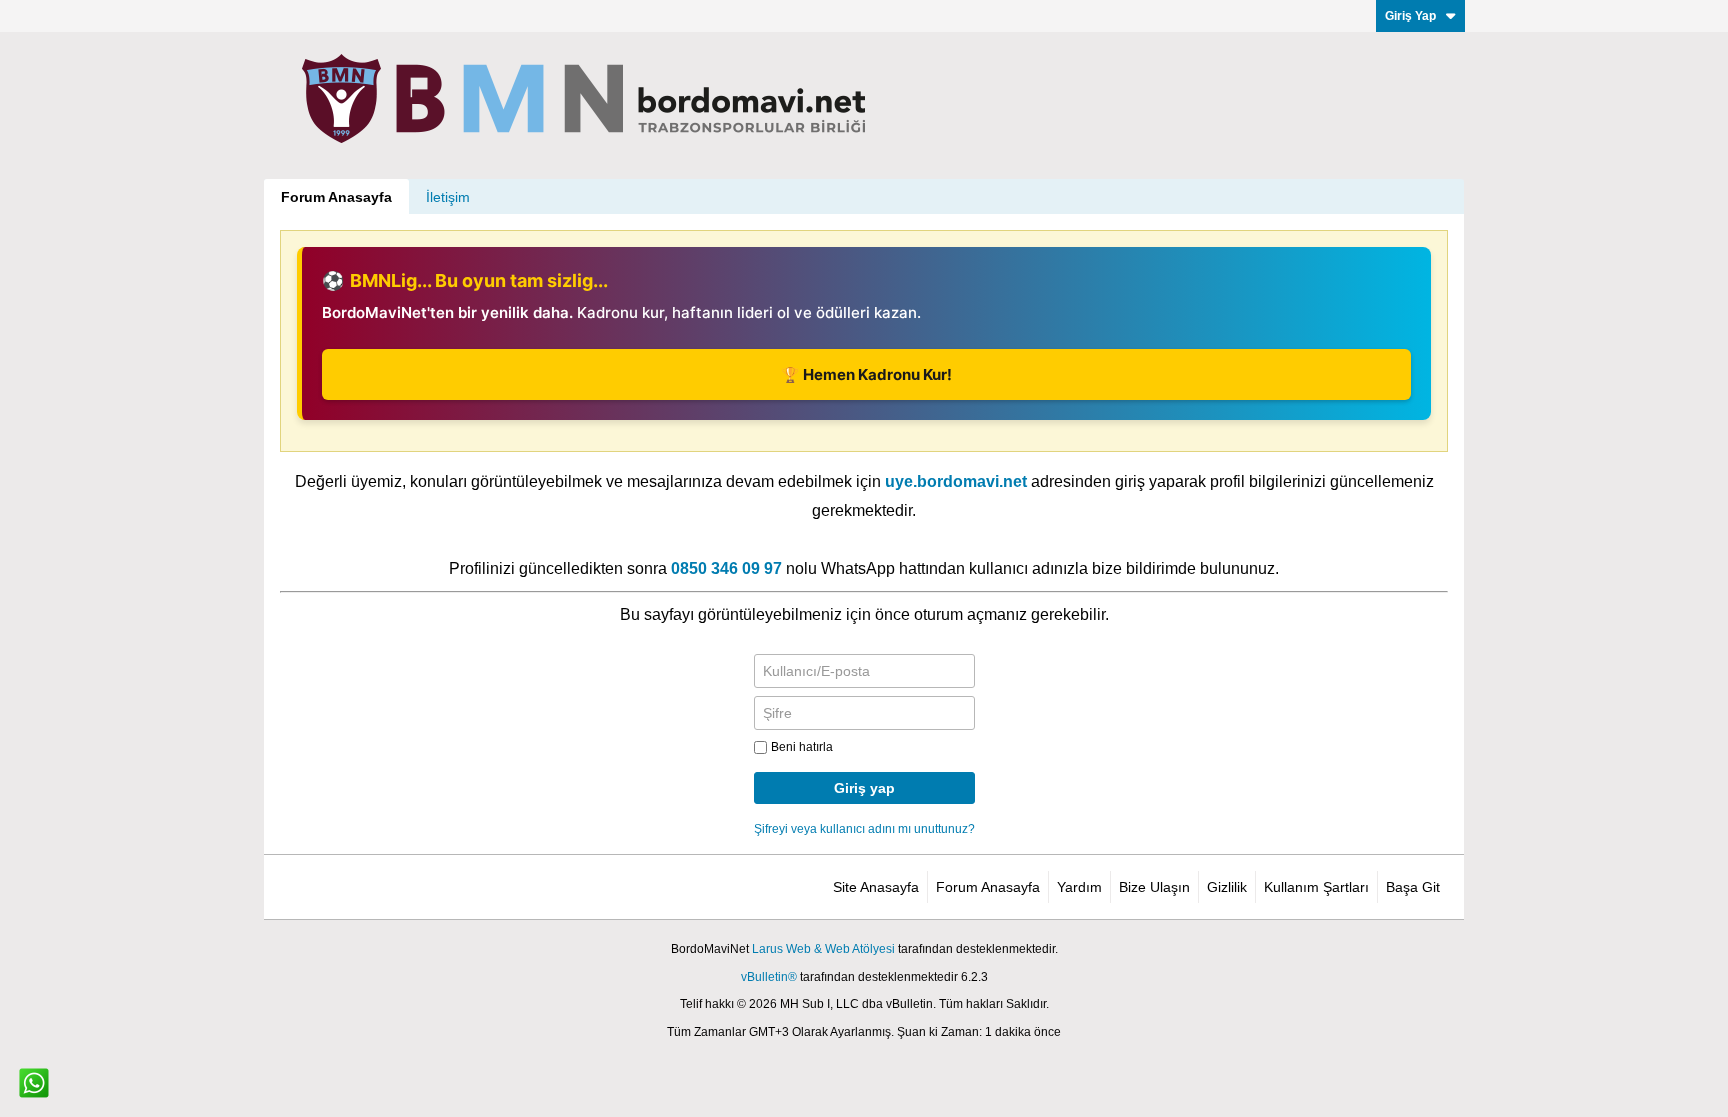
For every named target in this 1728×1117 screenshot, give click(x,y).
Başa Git (1413, 887)
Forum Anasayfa (336, 197)
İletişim (448, 197)
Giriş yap (864, 788)
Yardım (1079, 887)
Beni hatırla (802, 747)
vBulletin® (769, 977)
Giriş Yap (1410, 16)
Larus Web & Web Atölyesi (823, 949)
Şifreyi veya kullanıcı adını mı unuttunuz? (864, 829)
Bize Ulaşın (1154, 887)
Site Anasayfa (876, 887)
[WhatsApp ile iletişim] (34, 1083)
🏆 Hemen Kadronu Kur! (866, 374)
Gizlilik (1227, 887)
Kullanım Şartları (1316, 887)
